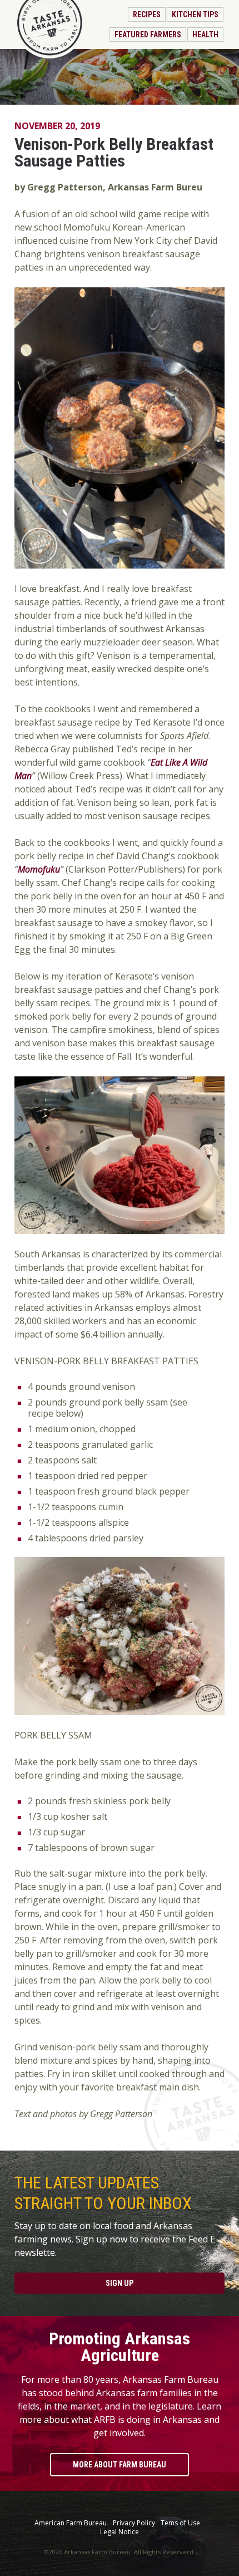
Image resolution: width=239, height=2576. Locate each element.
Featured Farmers (148, 35)
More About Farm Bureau (120, 2465)
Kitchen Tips (195, 14)
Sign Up (120, 2283)
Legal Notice (120, 2532)
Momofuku (39, 869)
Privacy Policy (134, 2523)
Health (205, 35)
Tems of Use (180, 2523)
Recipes (147, 14)
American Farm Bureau (71, 2523)
